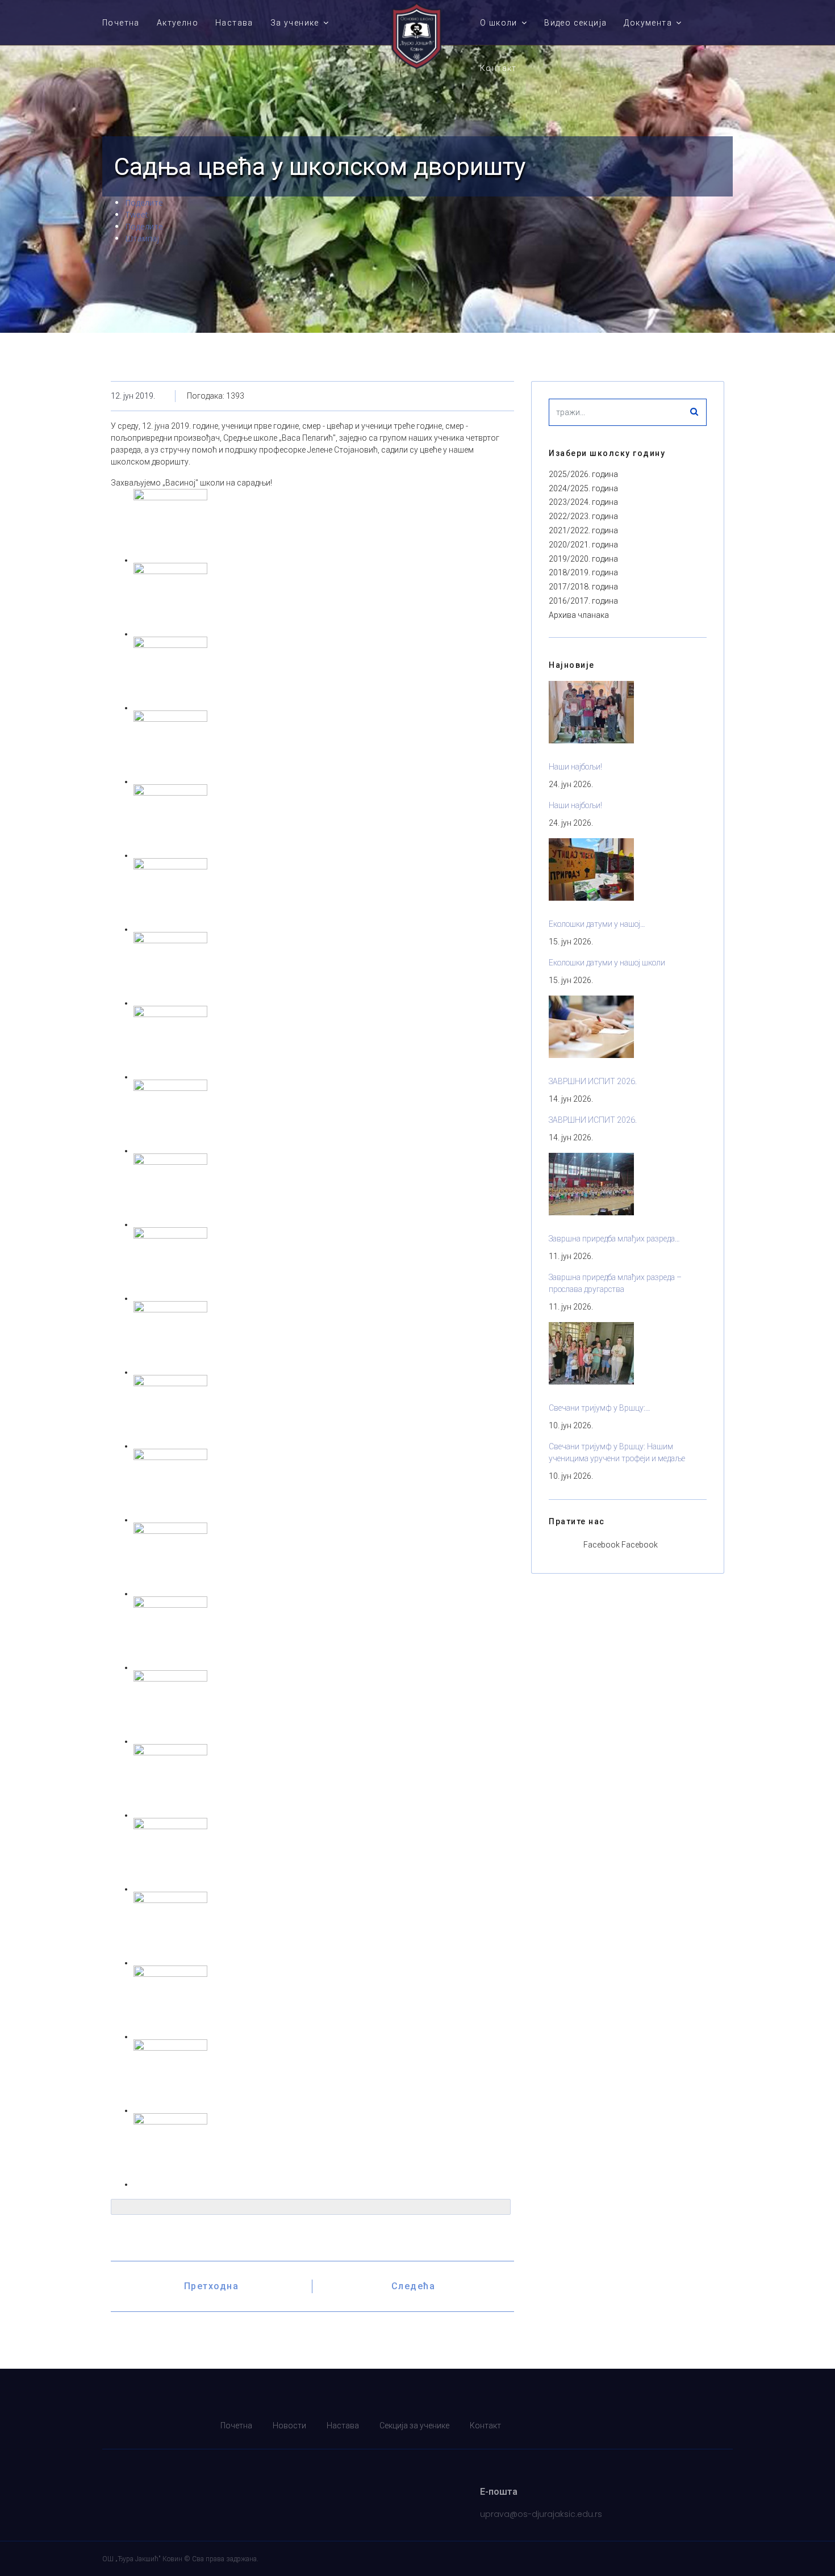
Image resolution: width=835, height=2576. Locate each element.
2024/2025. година (583, 488)
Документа (648, 23)
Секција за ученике (414, 2426)
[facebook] (726, 2426)
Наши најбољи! (575, 767)
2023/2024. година (583, 502)
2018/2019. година (583, 572)
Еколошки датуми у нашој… (597, 924)
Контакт (498, 68)
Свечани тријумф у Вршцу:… (600, 1408)
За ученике (295, 23)
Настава (234, 23)
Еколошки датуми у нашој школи (607, 963)
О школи (499, 23)
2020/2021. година (583, 545)
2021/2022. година (583, 530)
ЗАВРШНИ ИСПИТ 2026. (593, 1081)
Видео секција (575, 23)
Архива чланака (579, 615)
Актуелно (178, 23)
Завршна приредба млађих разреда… (614, 1239)
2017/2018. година (583, 587)
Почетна (121, 23)
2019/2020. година (583, 559)
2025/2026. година (583, 474)
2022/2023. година (583, 516)
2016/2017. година (583, 601)
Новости (289, 2426)
